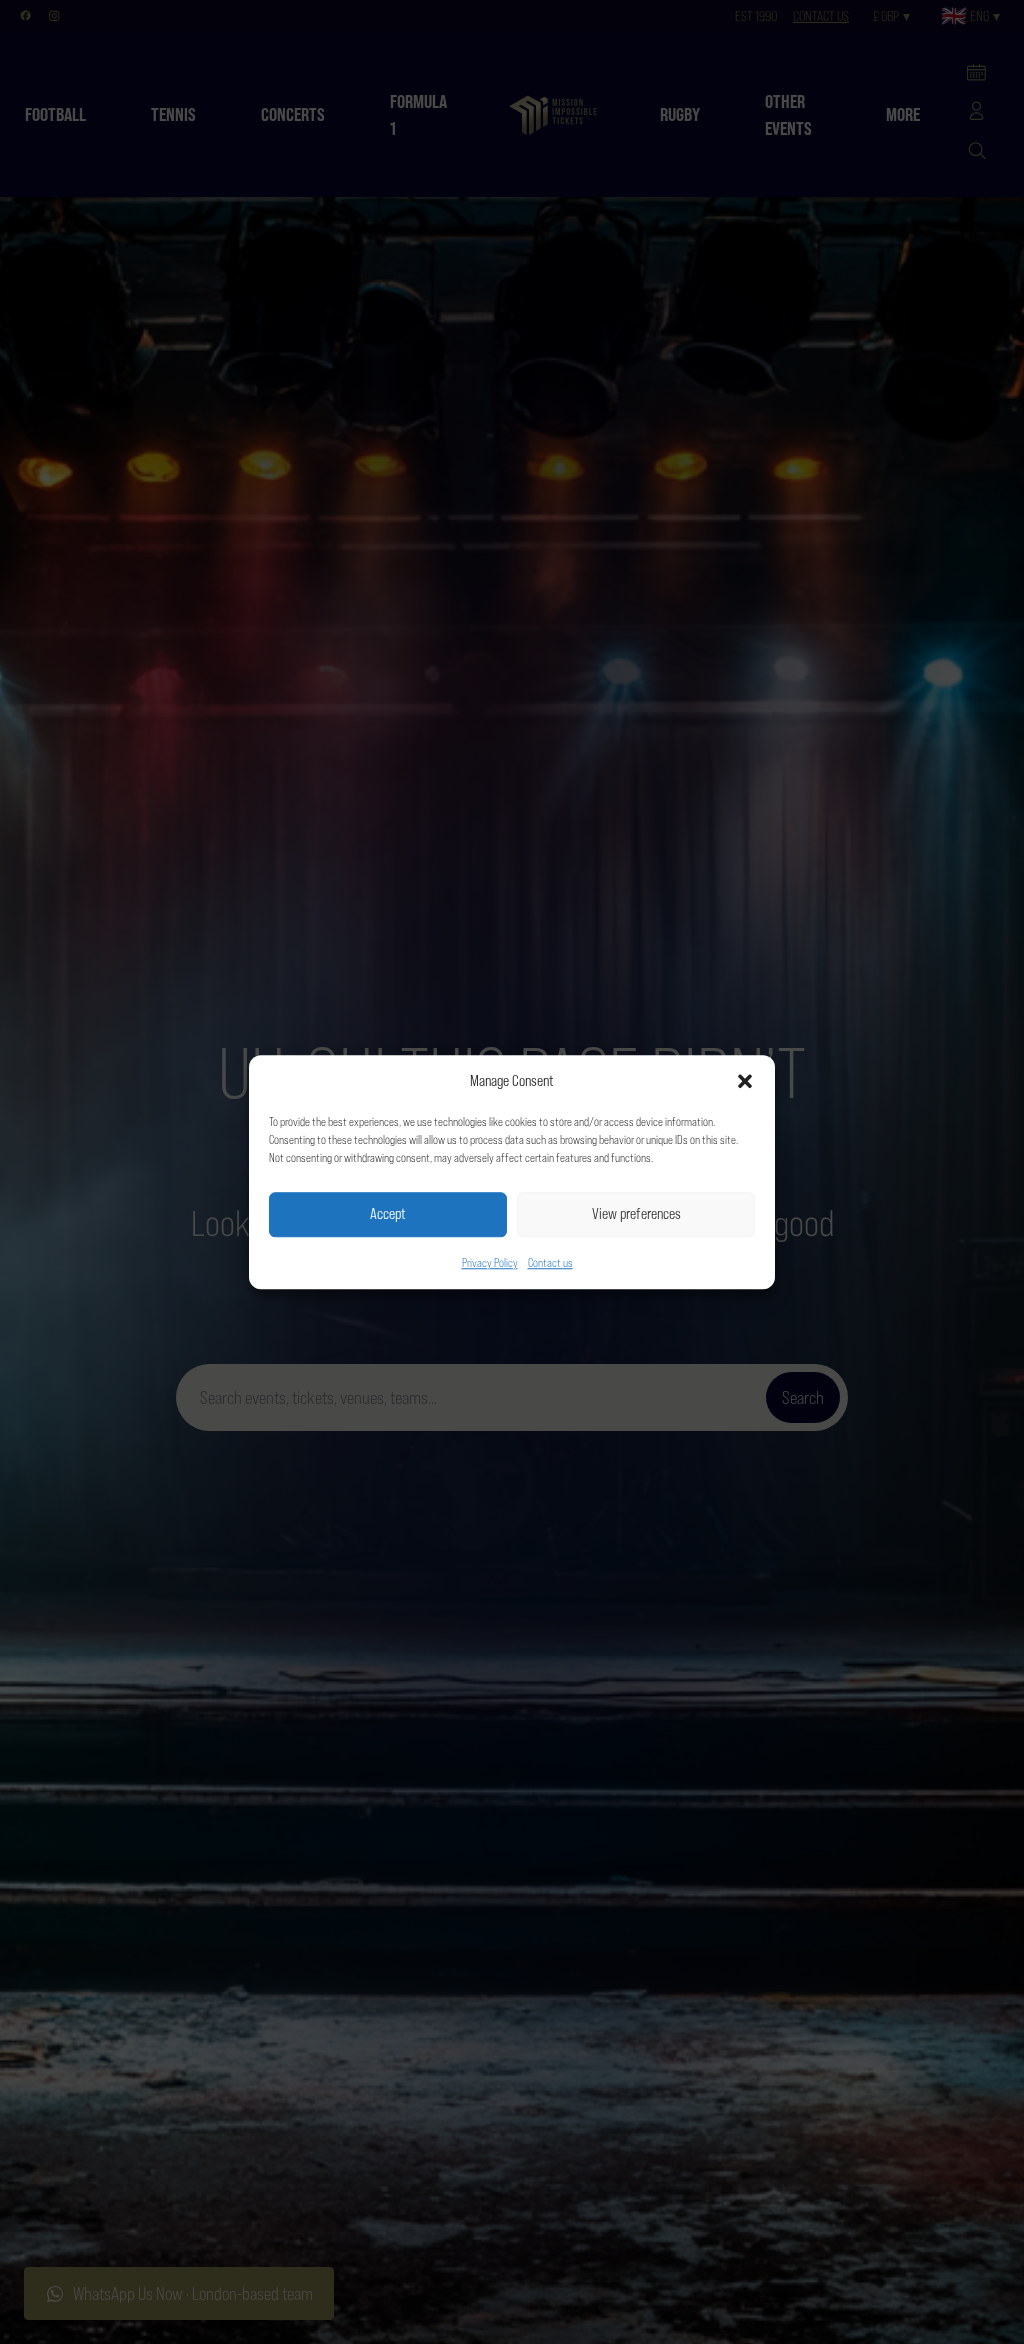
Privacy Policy (490, 1263)
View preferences (636, 1213)
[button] (745, 1082)
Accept (388, 1213)
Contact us (550, 1263)
